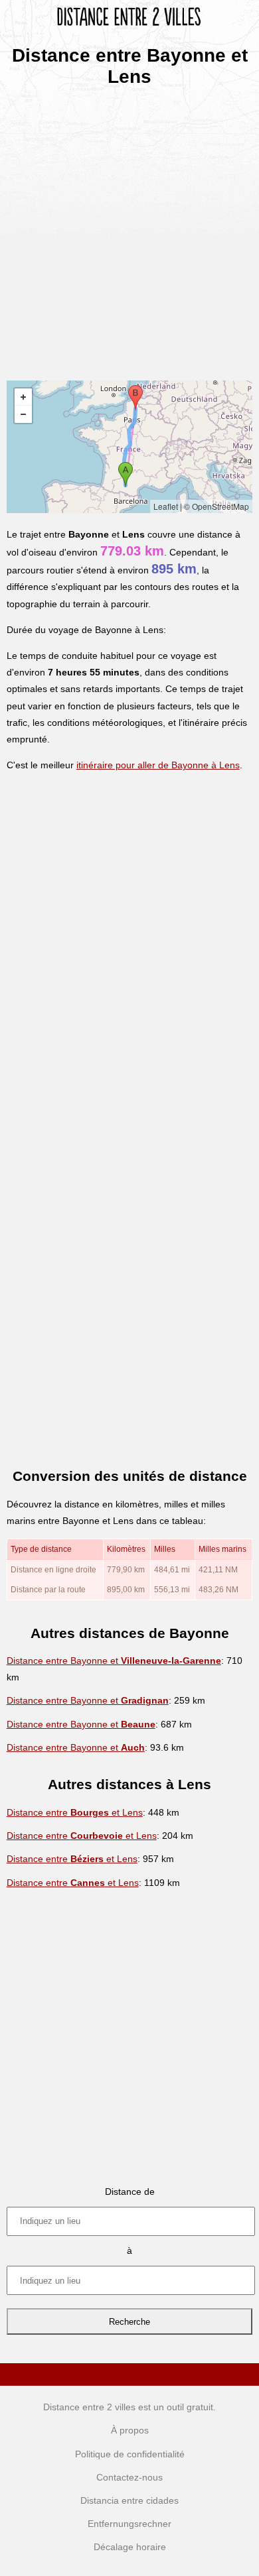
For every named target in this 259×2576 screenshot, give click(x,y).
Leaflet (166, 506)
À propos (130, 2430)
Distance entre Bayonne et (114, 1661)
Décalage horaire (130, 2547)
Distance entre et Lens (75, 1812)
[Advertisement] (129, 229)
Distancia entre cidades (129, 2500)
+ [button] (23, 397)
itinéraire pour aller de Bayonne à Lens (158, 765)
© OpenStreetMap (216, 506)
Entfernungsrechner (129, 2524)
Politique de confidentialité (130, 2454)
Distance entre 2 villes (89, 2407)
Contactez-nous (129, 2477)
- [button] (23, 414)
